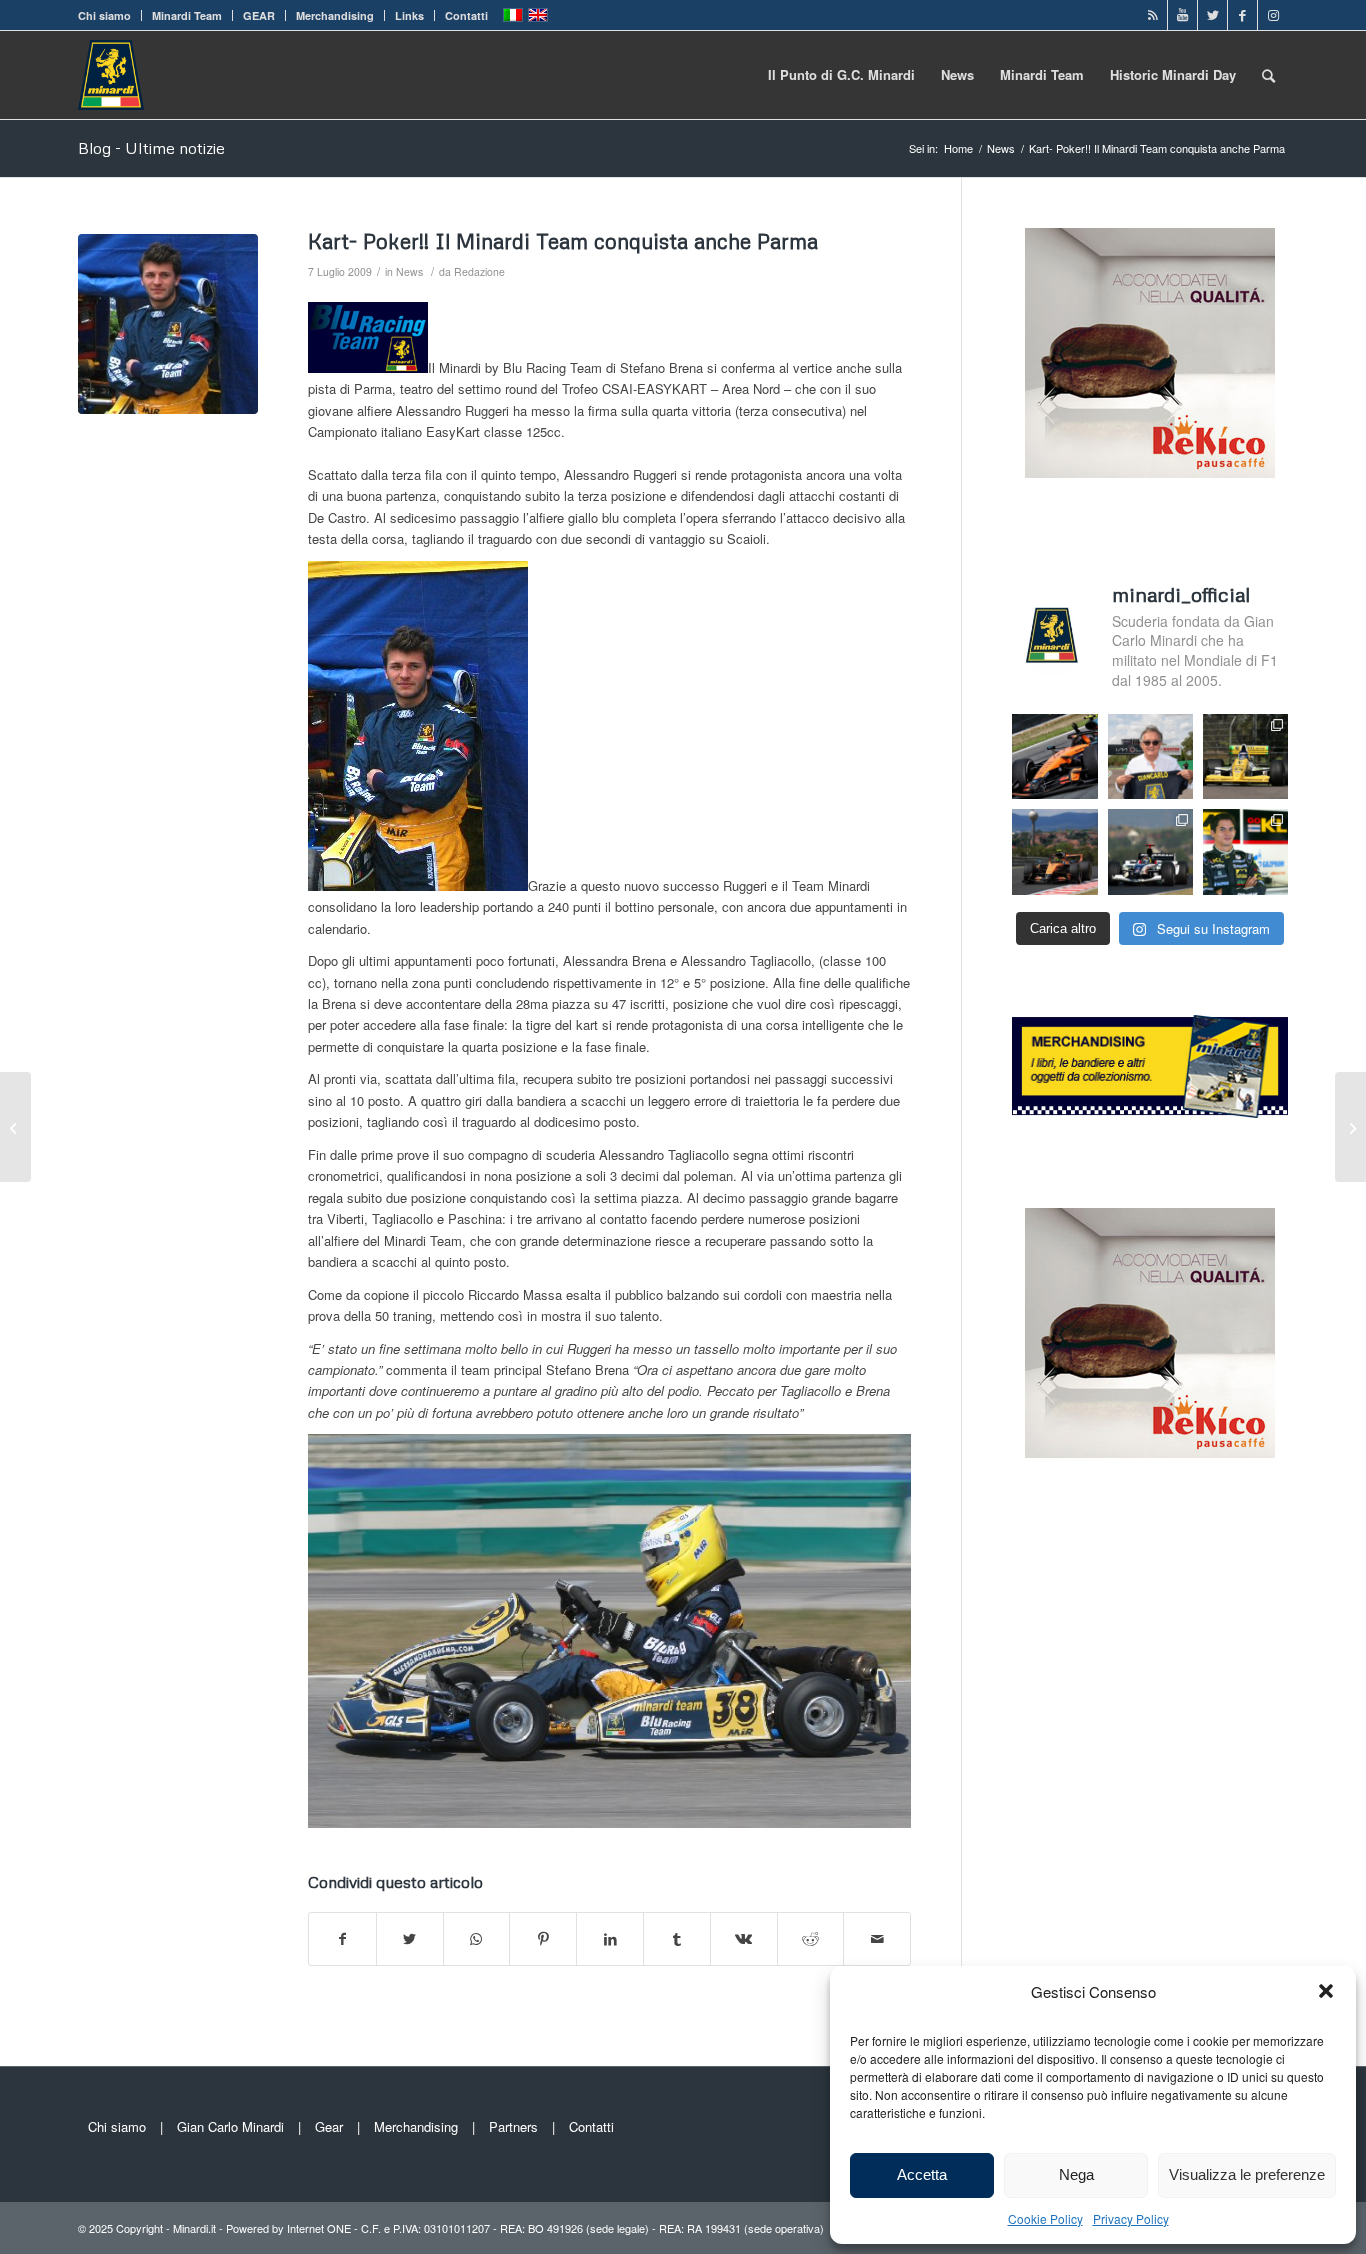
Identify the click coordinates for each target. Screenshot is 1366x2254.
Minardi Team (187, 15)
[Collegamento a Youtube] (1182, 15)
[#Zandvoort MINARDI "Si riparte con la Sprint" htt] (1150, 756)
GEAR (259, 15)
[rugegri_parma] (168, 324)
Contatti (466, 15)
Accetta (922, 2174)
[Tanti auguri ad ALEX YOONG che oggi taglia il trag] (1245, 851)
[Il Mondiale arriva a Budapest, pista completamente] (1150, 851)
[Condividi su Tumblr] (677, 1939)
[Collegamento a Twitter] (1212, 15)
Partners (513, 2126)
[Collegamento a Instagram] (1273, 15)
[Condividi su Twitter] (410, 1939)
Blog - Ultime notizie (151, 148)
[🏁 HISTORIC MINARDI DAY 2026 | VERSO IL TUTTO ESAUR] (1245, 756)
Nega (1076, 2174)
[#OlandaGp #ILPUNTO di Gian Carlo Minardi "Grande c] (1054, 756)
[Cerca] (1268, 75)
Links (409, 15)
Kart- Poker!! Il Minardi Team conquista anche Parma (563, 241)
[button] (1326, 1991)
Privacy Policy (1131, 2218)
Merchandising (335, 15)
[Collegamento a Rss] (1152, 15)
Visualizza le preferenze (1247, 2174)
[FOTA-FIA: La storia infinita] (1350, 1127)
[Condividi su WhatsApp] (477, 1939)
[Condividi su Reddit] (811, 1939)
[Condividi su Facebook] (342, 1939)
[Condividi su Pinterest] (543, 1939)
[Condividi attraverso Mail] (877, 1939)
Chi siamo (104, 15)
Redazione (479, 271)
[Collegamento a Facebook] (1242, 15)
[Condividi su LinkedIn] (610, 1939)
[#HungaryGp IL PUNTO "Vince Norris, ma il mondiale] (1054, 851)
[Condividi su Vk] (744, 1939)
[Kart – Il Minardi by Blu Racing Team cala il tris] (15, 1127)
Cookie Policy (1045, 2218)
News (409, 271)
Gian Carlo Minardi (230, 2126)
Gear (329, 2126)
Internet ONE (319, 2228)
